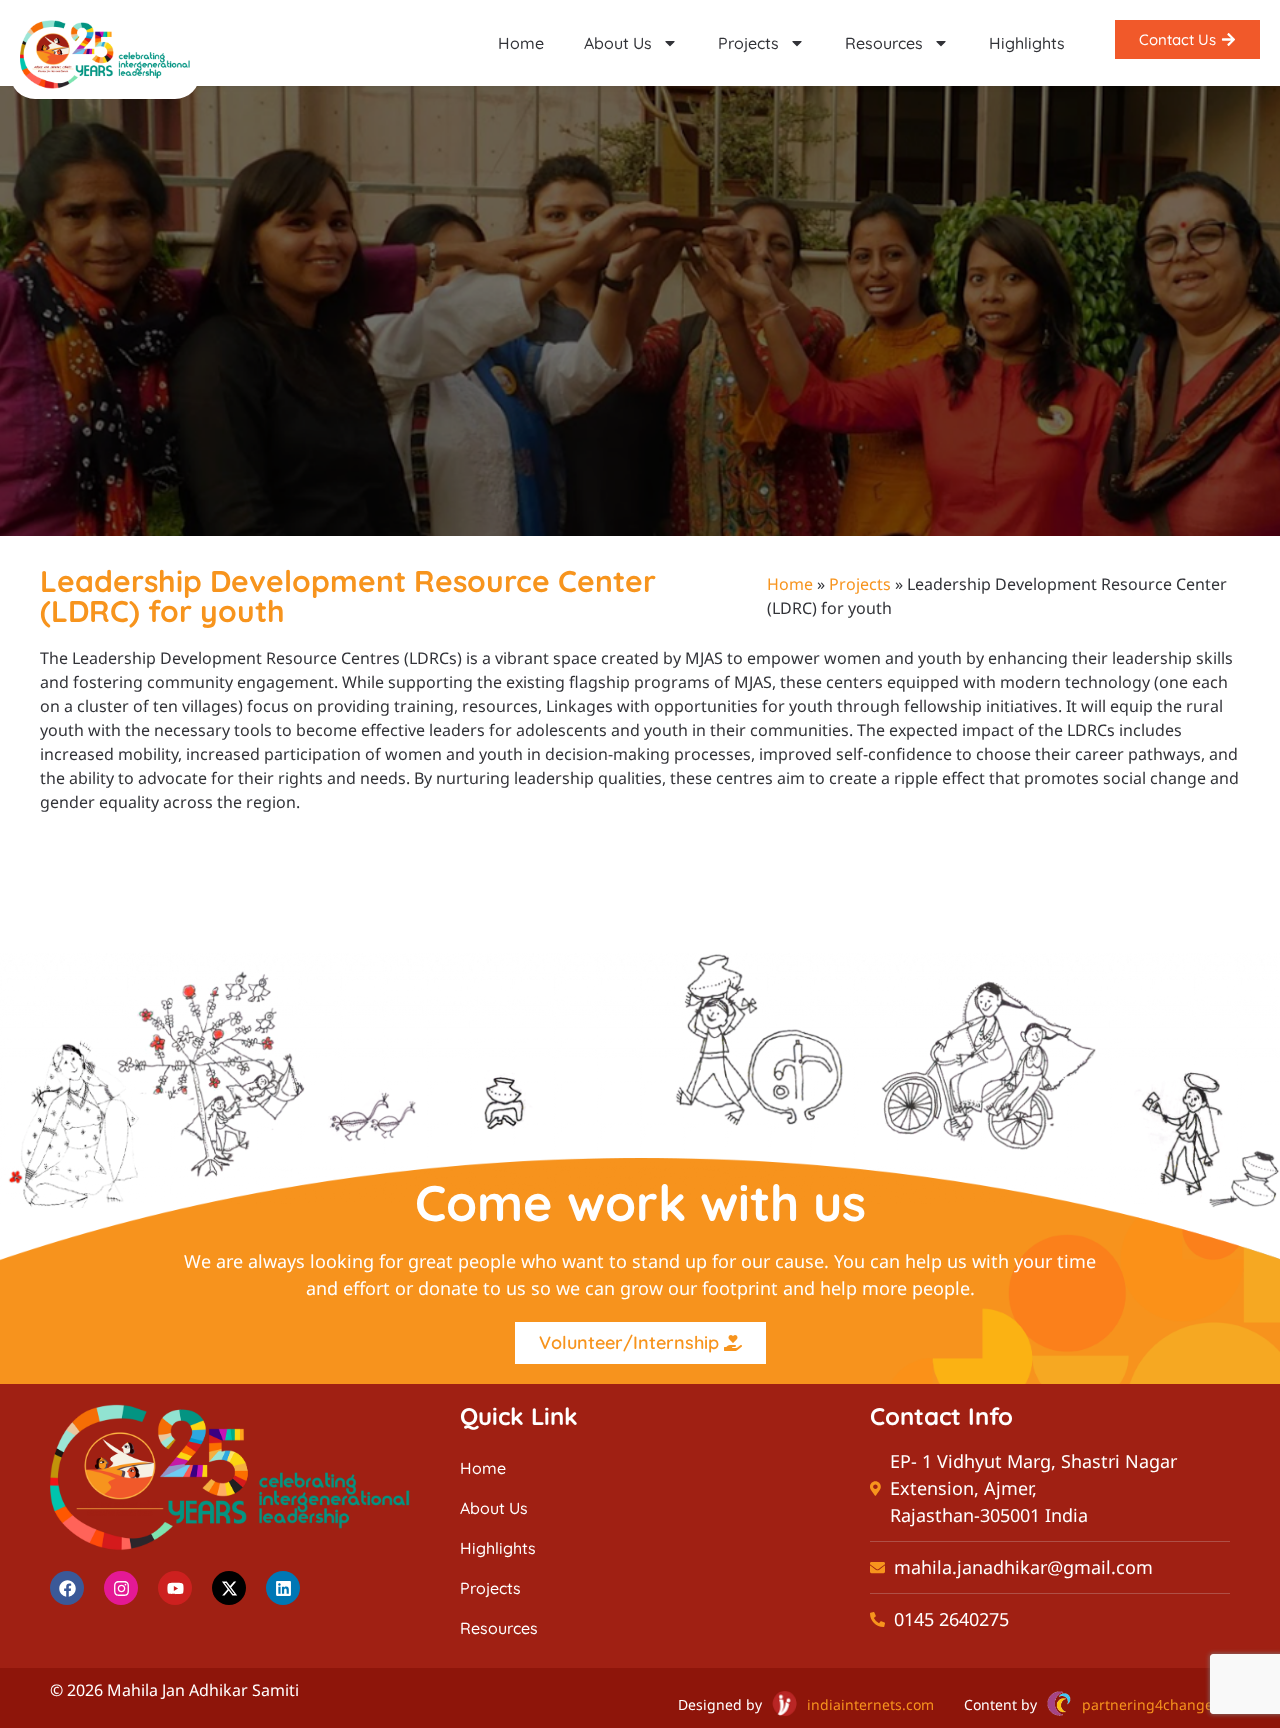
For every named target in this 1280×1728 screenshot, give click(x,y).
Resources (884, 43)
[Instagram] (121, 1588)
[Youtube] (175, 1588)
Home (521, 43)
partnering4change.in (1156, 1704)
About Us (618, 43)
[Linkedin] (283, 1588)
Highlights (1027, 43)
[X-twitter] (229, 1588)
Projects (748, 43)
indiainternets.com (870, 1704)
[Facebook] (67, 1588)
